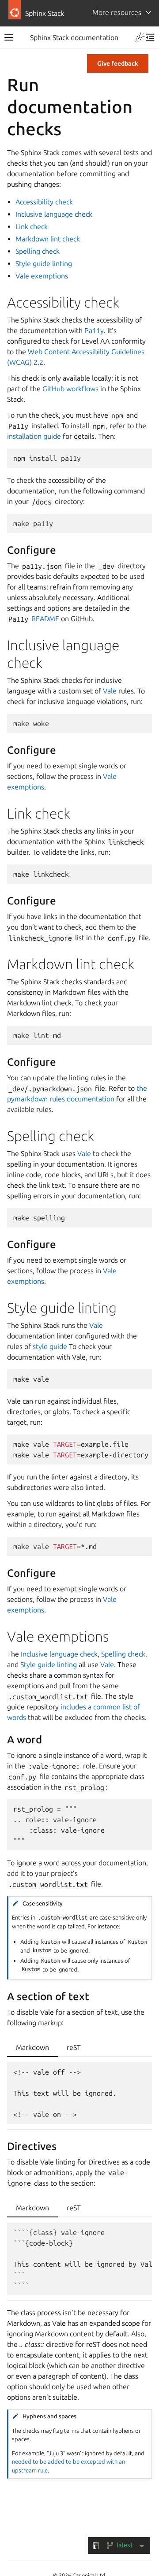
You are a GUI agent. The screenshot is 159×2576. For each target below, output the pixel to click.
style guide (50, 1346)
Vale (110, 691)
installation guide (34, 436)
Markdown (32, 2047)
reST (74, 2047)
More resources (117, 12)
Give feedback (118, 63)
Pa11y (94, 330)
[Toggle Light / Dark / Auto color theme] (140, 37)
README (45, 619)
